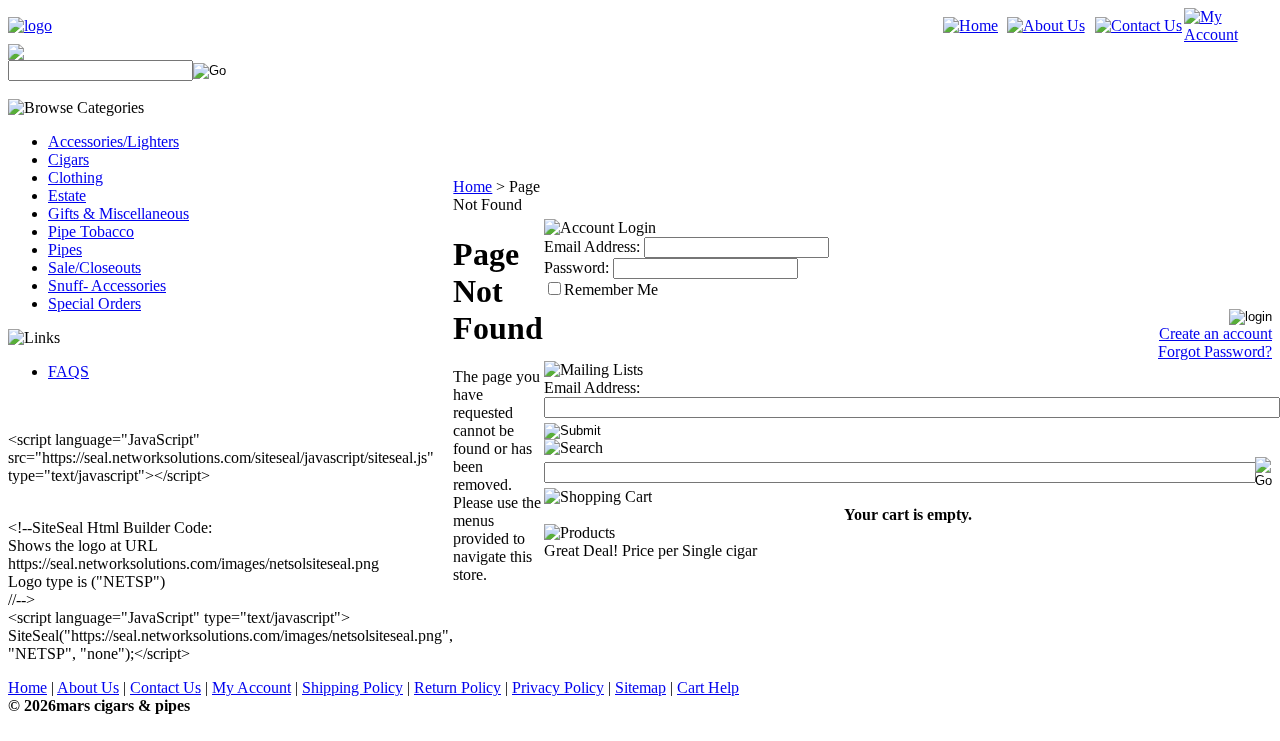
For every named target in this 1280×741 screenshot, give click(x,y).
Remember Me (611, 289)
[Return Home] (30, 25)
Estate (67, 195)
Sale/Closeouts (94, 267)
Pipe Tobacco (91, 231)
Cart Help (708, 687)
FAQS (68, 371)
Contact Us (165, 687)
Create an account (1215, 333)
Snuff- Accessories (107, 285)
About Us (88, 687)
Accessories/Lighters (113, 141)
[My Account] (1228, 34)
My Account (251, 687)
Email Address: (592, 246)
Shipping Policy (352, 687)
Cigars (68, 159)
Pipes (65, 249)
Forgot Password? (1215, 351)
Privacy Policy (558, 687)
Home (472, 186)
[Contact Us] (1138, 25)
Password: (576, 267)
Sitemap (640, 687)
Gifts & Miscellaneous (118, 213)
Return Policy (457, 687)
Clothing (75, 177)
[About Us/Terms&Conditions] (1046, 25)
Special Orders (94, 303)
